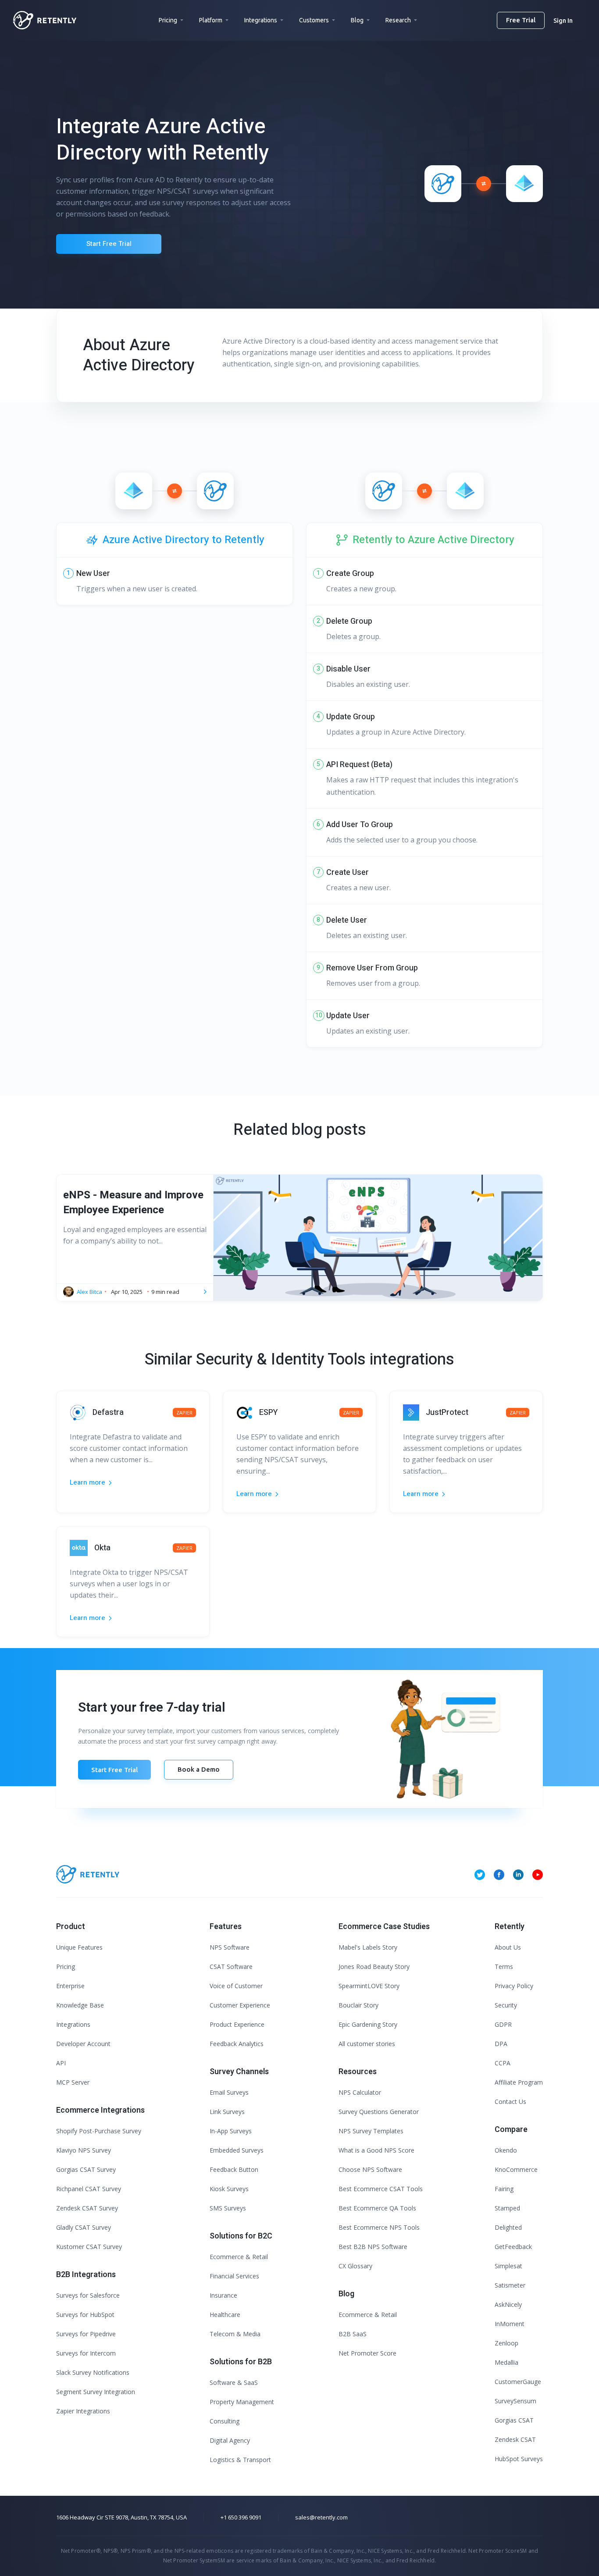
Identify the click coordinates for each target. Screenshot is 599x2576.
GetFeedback (513, 2247)
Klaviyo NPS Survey (84, 2150)
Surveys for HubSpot (85, 2315)
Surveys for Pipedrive (86, 2334)
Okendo (506, 2150)
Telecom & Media (235, 2334)
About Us (508, 1947)
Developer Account (83, 2044)
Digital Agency (230, 2440)
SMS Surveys (228, 2208)
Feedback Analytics (237, 2044)
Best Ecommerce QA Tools (377, 2208)
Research (398, 20)
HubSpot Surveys (519, 2459)
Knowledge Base (80, 2005)
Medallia (506, 2362)
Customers (314, 20)
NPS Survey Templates (371, 2131)
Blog (357, 20)
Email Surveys (229, 2092)
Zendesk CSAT (515, 2439)
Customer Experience (240, 2005)
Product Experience (237, 2024)
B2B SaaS (353, 2334)
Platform (211, 20)
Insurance (223, 2295)
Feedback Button (234, 2169)
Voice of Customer (236, 1986)
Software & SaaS (234, 2382)
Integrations (261, 20)
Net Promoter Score (367, 2353)
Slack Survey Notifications (93, 2372)
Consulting (225, 2421)
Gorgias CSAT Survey (86, 2169)
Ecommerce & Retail (239, 2257)
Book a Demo (199, 1769)
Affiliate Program (519, 2082)
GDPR (503, 2024)
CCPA (503, 2063)
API (61, 2063)
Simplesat (508, 2266)
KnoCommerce (516, 2169)
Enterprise (70, 1986)
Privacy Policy (514, 1986)
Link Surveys (227, 2112)
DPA (501, 2044)
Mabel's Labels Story (368, 1947)
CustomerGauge (518, 2382)
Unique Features (79, 1947)
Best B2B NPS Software (373, 2247)
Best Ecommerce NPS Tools (379, 2227)
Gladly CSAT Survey (84, 2227)
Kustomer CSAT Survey (89, 2247)
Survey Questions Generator (379, 2112)
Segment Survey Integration (96, 2392)
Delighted (508, 2227)
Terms (504, 1967)
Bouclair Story (358, 2005)
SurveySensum (515, 2401)
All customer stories (367, 2044)
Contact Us (510, 2102)
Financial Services (234, 2276)
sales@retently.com (321, 2517)
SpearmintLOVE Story (369, 1986)
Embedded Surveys (237, 2150)
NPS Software (230, 1947)
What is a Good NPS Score (376, 2150)
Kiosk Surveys (229, 2189)
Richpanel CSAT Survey (89, 2189)
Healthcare (225, 2315)
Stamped (507, 2208)
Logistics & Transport (240, 2460)
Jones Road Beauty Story (374, 1967)
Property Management (242, 2402)
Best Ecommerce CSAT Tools (381, 2189)
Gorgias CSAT (514, 2420)
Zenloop (506, 2343)
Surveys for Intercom (86, 2353)
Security (506, 2005)
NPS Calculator (360, 2092)
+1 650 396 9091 (241, 2517)
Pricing (168, 20)
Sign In (563, 21)
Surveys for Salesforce (88, 2295)
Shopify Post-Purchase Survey (99, 2131)
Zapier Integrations (83, 2411)
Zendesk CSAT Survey (87, 2208)
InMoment (510, 2324)
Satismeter (510, 2285)
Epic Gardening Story (368, 2024)
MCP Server (73, 2082)
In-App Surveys (231, 2131)
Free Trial (521, 20)
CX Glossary (355, 2266)
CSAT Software (231, 1967)
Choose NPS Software (370, 2169)
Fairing (504, 2189)
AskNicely (508, 2304)
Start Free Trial (109, 244)
